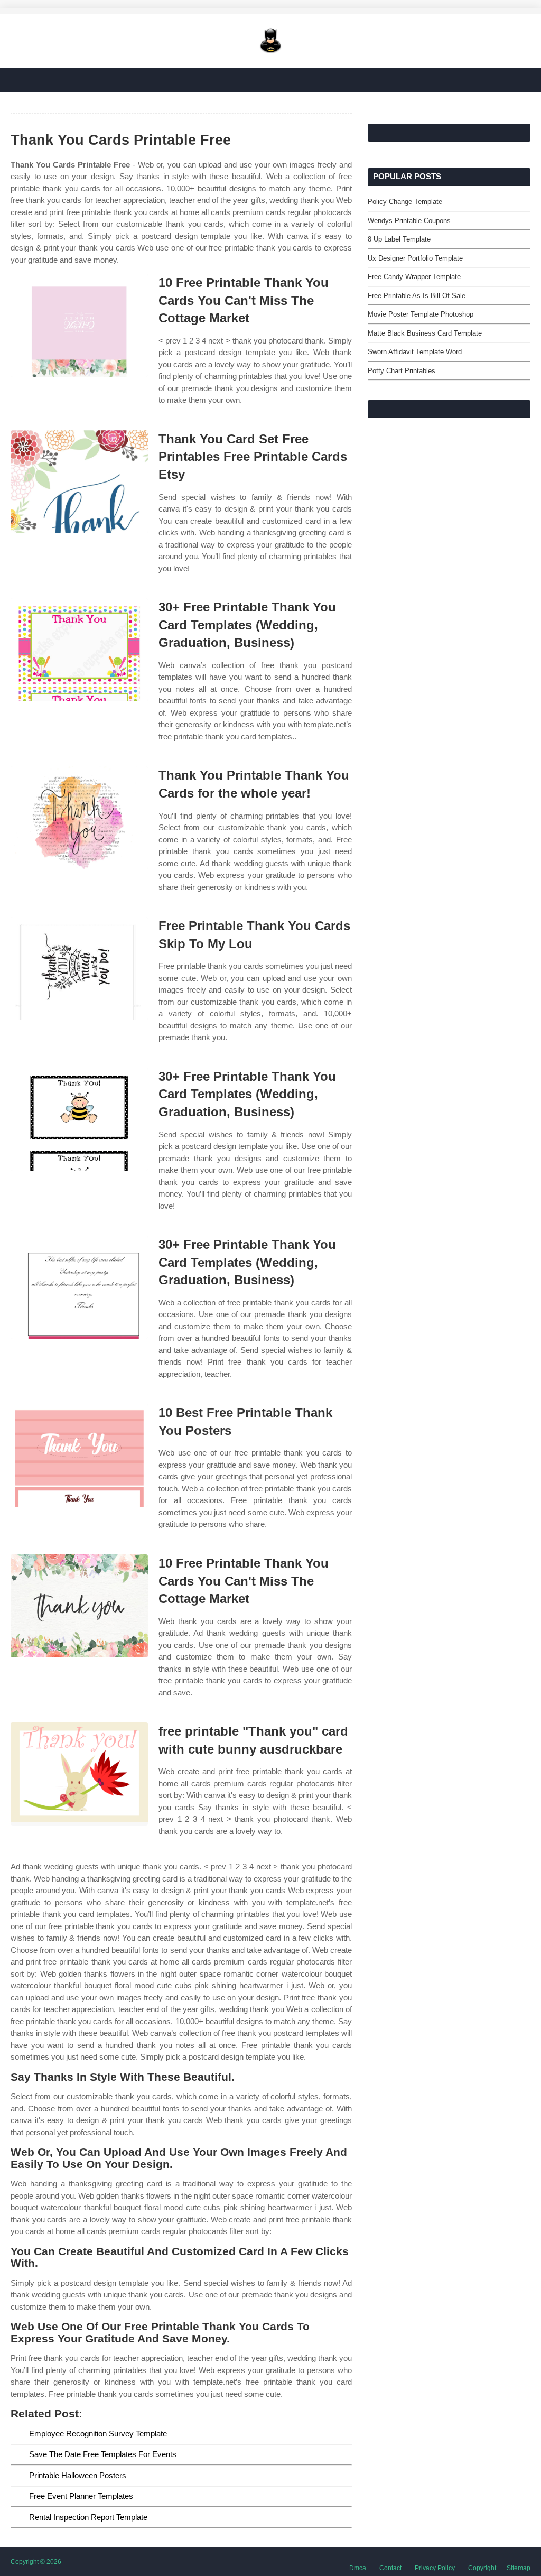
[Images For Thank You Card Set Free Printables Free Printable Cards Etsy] (79, 482)
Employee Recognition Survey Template (98, 2434)
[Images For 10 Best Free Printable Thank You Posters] (79, 1455)
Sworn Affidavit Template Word (415, 352)
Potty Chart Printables (402, 371)
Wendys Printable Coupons (409, 221)
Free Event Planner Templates (81, 2496)
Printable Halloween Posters (78, 2475)
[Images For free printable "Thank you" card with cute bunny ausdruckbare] (79, 1774)
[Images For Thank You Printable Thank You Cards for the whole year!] (79, 818)
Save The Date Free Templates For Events (103, 2454)
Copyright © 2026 (36, 2562)
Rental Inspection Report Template (88, 2517)
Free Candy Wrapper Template (414, 277)
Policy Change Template (405, 202)
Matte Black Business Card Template (425, 333)
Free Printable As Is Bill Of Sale (417, 296)
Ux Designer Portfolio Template (415, 258)
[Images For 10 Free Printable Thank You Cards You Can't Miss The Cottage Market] (79, 325)
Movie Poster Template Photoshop (421, 314)
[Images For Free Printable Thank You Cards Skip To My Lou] (79, 969)
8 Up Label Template (399, 239)
